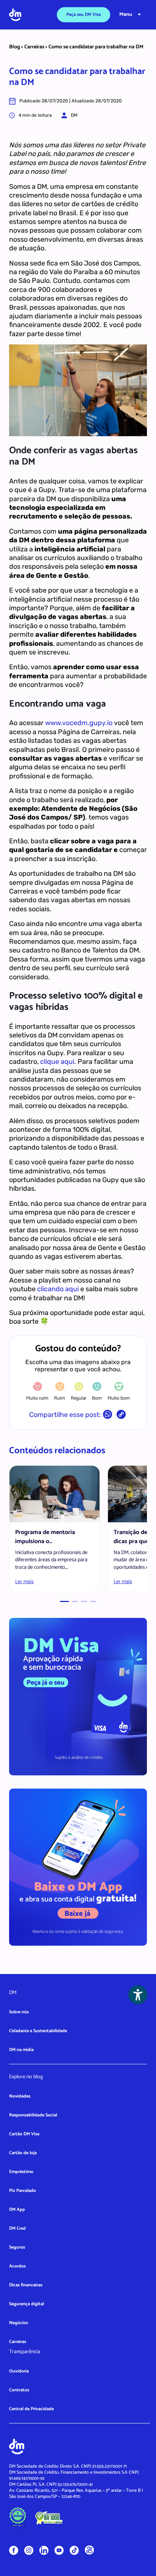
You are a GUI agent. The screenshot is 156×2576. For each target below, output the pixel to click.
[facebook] (14, 2550)
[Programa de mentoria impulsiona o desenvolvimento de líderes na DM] (55, 1494)
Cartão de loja (23, 2153)
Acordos (17, 2266)
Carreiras (34, 47)
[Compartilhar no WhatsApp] (108, 1416)
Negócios (19, 2323)
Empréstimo (21, 2172)
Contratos (19, 2390)
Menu (126, 15)
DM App (17, 2209)
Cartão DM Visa (24, 2134)
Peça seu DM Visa (83, 15)
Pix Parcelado (23, 2191)
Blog (15, 47)
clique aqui (57, 1062)
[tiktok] (74, 2550)
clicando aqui (58, 1289)
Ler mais (24, 1582)
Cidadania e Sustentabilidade (38, 2031)
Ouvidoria (19, 2371)
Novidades (20, 2096)
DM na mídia (21, 2050)
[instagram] (29, 2550)
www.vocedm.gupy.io (79, 723)
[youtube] (59, 2550)
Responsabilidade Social (33, 2115)
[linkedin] (44, 2550)
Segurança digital (27, 2304)
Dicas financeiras (26, 2285)
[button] (64, 1601)
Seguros (17, 2247)
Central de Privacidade (31, 2409)
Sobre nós (19, 2012)
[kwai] (89, 2550)
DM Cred (17, 2228)
